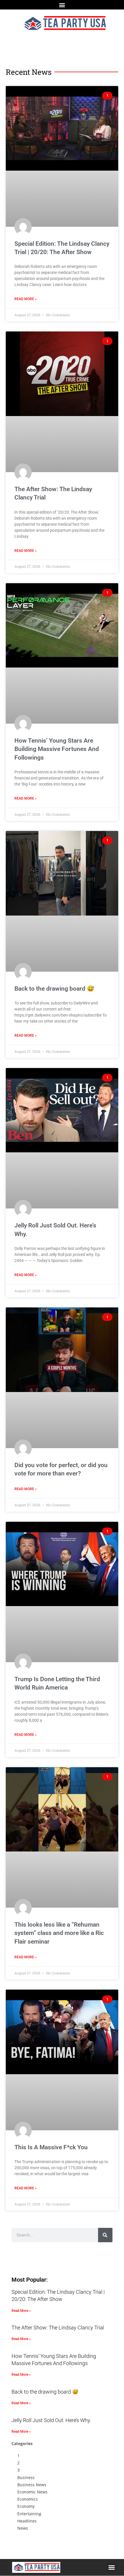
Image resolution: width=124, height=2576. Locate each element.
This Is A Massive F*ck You (51, 2147)
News (23, 2528)
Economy (26, 2506)
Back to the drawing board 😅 (54, 989)
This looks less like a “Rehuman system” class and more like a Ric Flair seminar (59, 1933)
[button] (62, 5)
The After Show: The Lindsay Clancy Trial (58, 2328)
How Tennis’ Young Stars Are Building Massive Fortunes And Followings (57, 749)
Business (26, 2477)
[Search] (105, 2235)
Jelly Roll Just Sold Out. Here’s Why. (51, 2420)
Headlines (27, 2521)
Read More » (26, 299)
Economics (28, 2499)
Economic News (32, 2492)
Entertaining (29, 2514)
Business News (32, 2485)
